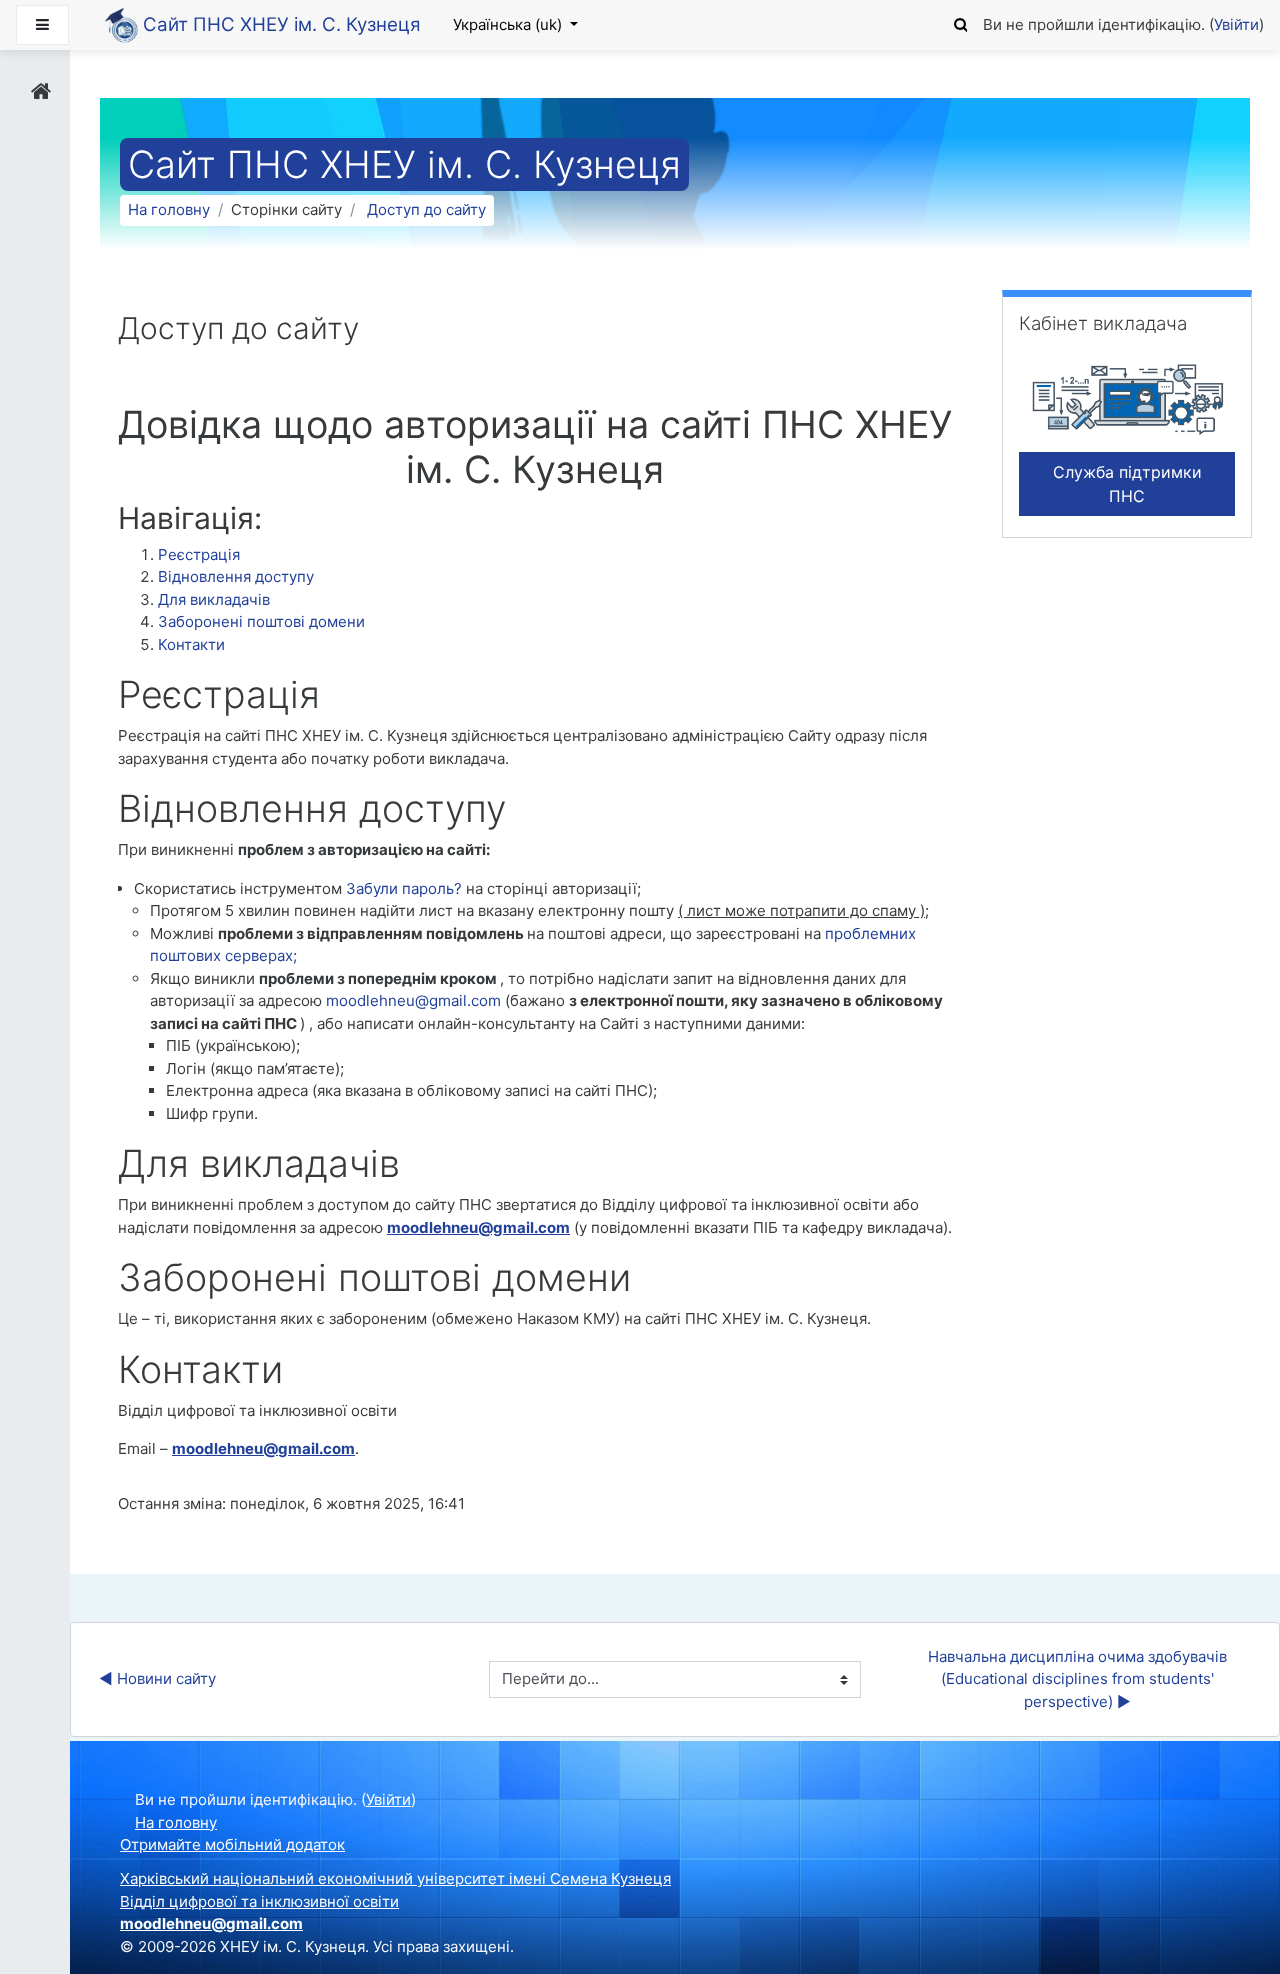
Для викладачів (214, 599)
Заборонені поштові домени (261, 621)
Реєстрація (199, 554)
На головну (169, 209)
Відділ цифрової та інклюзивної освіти (259, 1901)
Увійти (1236, 24)
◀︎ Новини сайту (157, 1678)
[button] (960, 22)
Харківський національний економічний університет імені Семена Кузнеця (395, 1878)
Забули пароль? (406, 888)
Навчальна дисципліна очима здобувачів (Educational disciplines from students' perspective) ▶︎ (1079, 1679)
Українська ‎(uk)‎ (509, 24)
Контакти (191, 644)
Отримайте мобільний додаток (232, 1844)
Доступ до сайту (426, 209)
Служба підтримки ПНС (1127, 484)
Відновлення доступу (236, 576)
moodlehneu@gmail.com (413, 1000)
